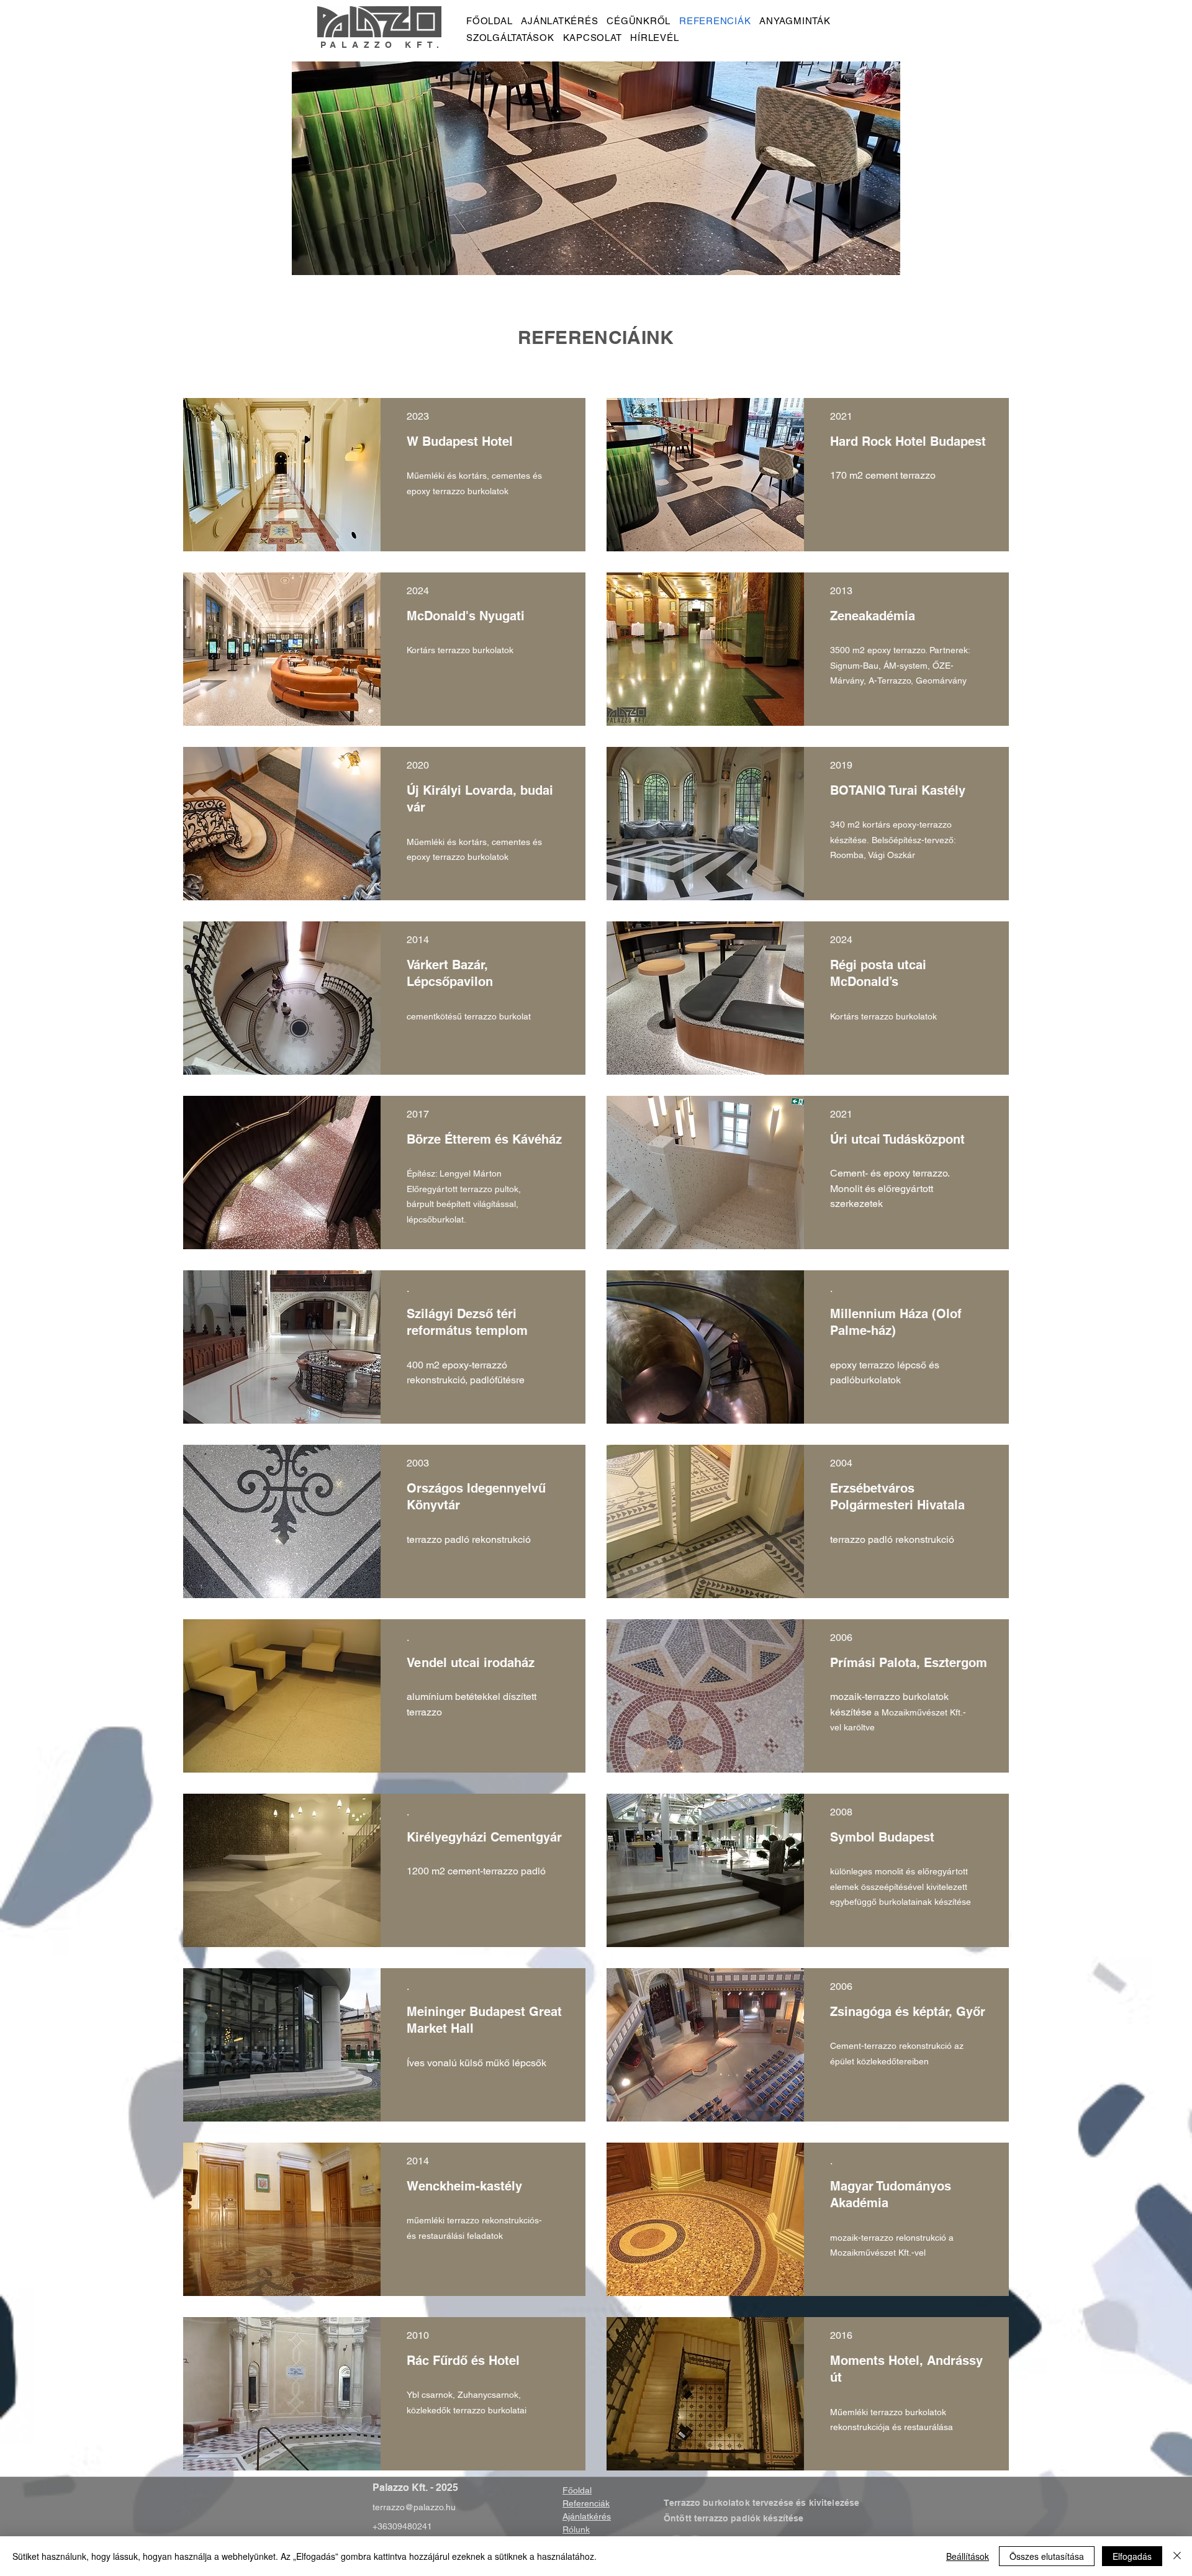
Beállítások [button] (968, 2556)
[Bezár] (1177, 2556)
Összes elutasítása (1047, 2556)
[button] (282, 475)
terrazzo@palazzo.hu (414, 2507)
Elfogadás (1132, 2556)
